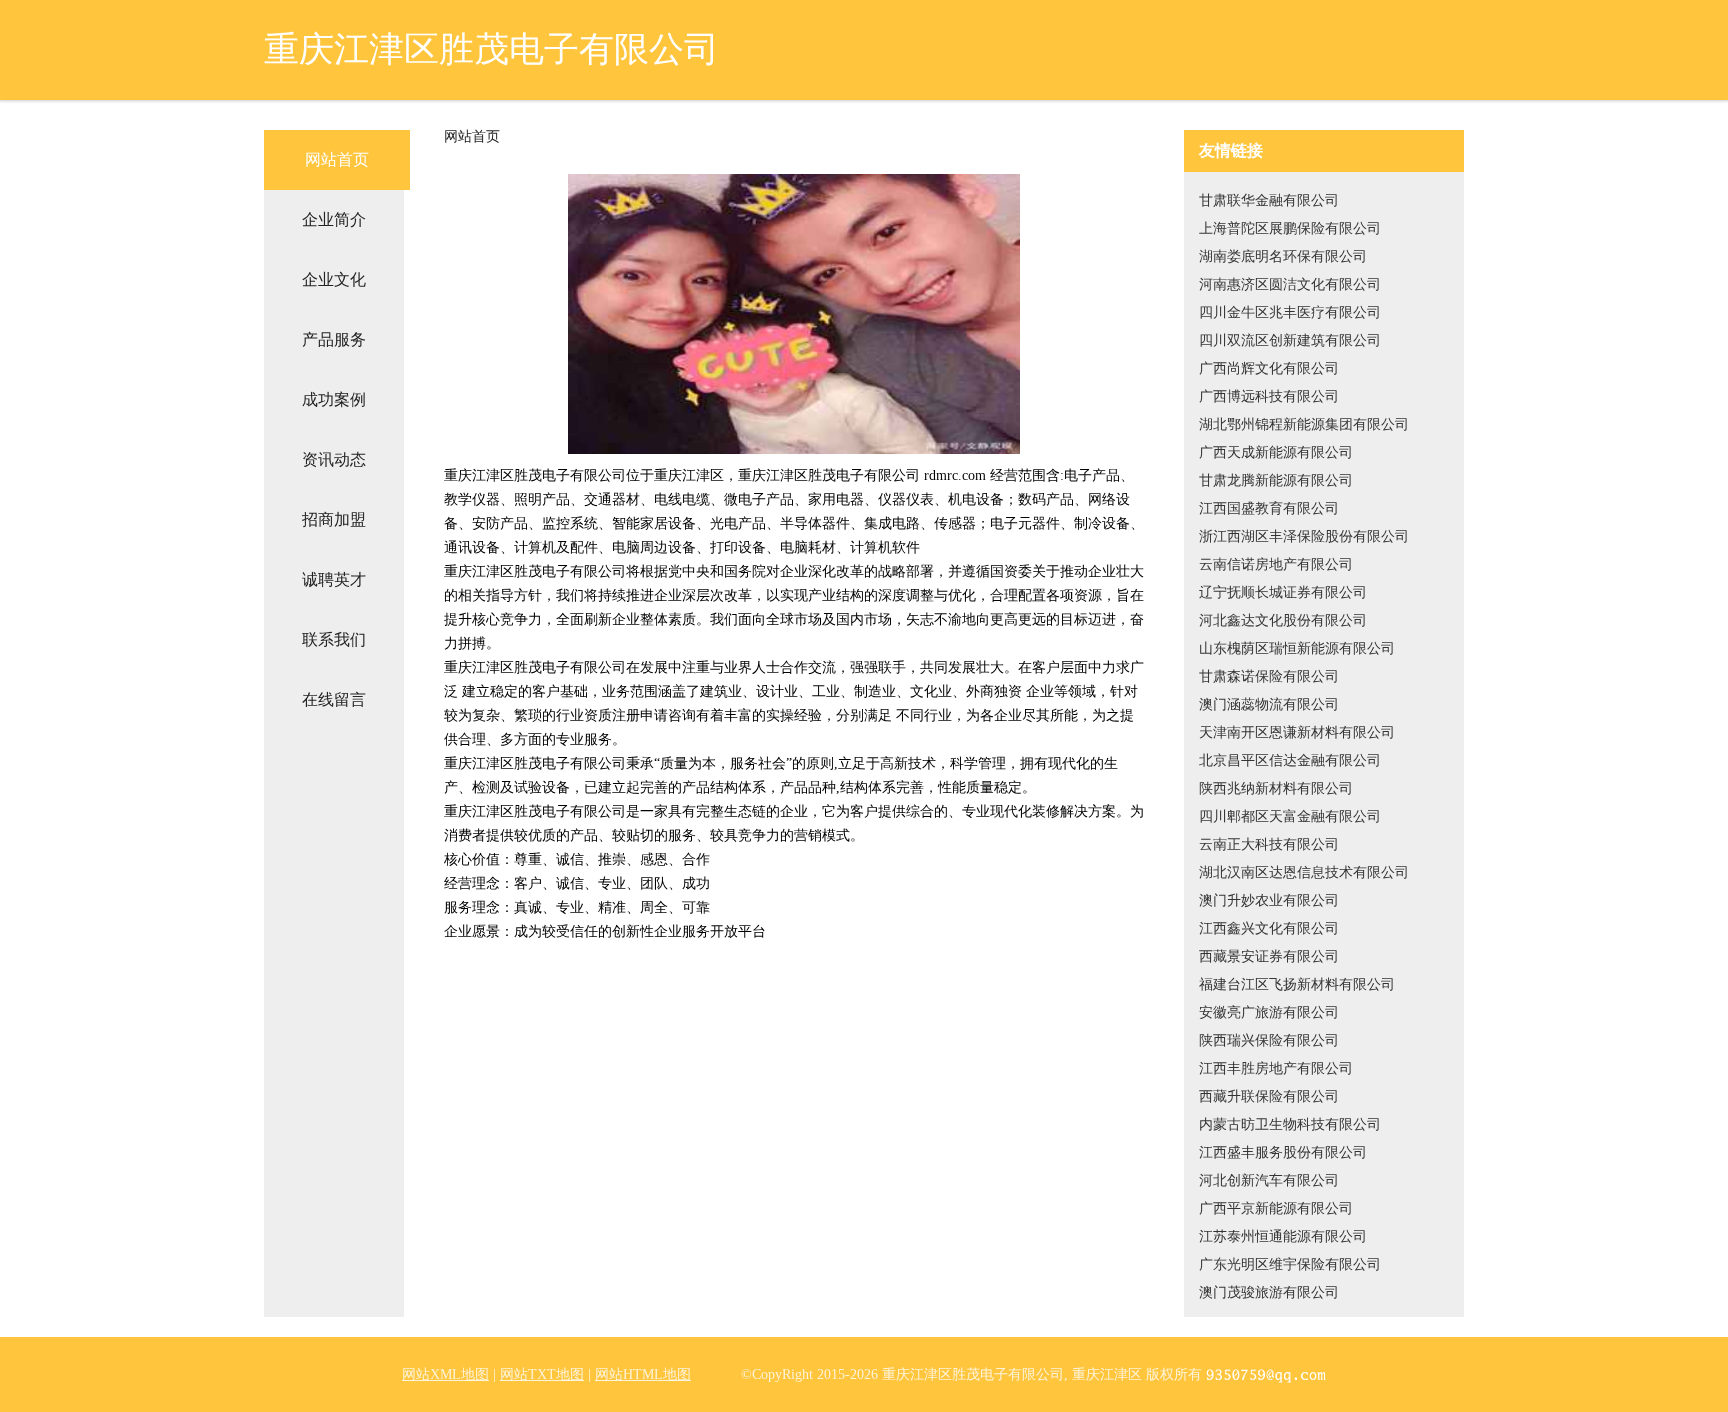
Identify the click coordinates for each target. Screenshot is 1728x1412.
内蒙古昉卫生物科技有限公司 (1290, 1124)
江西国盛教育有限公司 (1269, 508)
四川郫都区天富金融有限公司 (1290, 816)
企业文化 (334, 279)
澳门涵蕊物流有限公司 (1269, 704)
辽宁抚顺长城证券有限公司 (1283, 592)
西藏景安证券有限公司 (1269, 956)
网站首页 (337, 159)
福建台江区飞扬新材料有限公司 (1297, 984)
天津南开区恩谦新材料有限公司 (1297, 732)
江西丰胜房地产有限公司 (1276, 1068)
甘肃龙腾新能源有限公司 (1276, 480)
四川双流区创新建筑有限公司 (1290, 340)
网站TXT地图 (542, 1374)
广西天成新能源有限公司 (1276, 452)
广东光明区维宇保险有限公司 (1290, 1264)
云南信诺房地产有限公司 (1276, 564)
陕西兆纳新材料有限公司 (1276, 788)
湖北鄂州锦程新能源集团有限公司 (1304, 424)
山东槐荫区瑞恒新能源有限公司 (1297, 648)
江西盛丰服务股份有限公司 (1283, 1152)
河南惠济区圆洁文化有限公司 (1290, 284)
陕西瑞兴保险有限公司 (1269, 1040)
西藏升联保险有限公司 (1269, 1096)
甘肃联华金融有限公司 (1269, 200)
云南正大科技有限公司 (1269, 844)
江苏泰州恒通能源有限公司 (1283, 1236)
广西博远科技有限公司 (1269, 396)
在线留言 (334, 699)
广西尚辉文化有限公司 (1269, 368)
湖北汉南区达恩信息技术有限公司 (1304, 872)
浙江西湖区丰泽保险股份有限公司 (1304, 536)
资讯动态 (334, 459)
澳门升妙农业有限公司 (1269, 900)
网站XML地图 (445, 1374)
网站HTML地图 (643, 1374)
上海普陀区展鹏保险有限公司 (1290, 228)
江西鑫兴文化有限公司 (1269, 928)
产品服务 (334, 339)
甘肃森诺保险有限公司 (1269, 676)
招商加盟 (334, 519)
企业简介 (334, 219)
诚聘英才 (334, 579)
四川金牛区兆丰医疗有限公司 (1290, 312)
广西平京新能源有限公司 (1276, 1208)
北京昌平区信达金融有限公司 (1290, 760)
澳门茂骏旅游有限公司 (1269, 1292)
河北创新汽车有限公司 (1269, 1180)
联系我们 (334, 639)
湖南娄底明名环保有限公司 (1283, 256)
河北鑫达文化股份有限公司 (1283, 620)
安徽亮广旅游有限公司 (1269, 1012)
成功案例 (334, 399)
